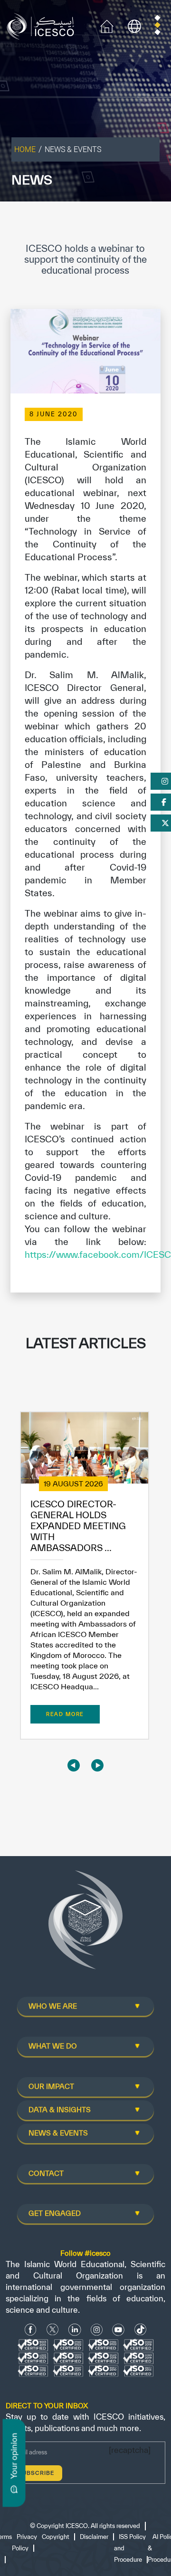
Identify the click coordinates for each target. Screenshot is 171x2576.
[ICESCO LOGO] (85, 1924)
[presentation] (74, 1765)
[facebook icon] (31, 2330)
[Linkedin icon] (75, 2330)
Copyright (56, 2537)
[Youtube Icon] (118, 2330)
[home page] (43, 25)
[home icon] (107, 25)
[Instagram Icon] (97, 2330)
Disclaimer (94, 2537)
